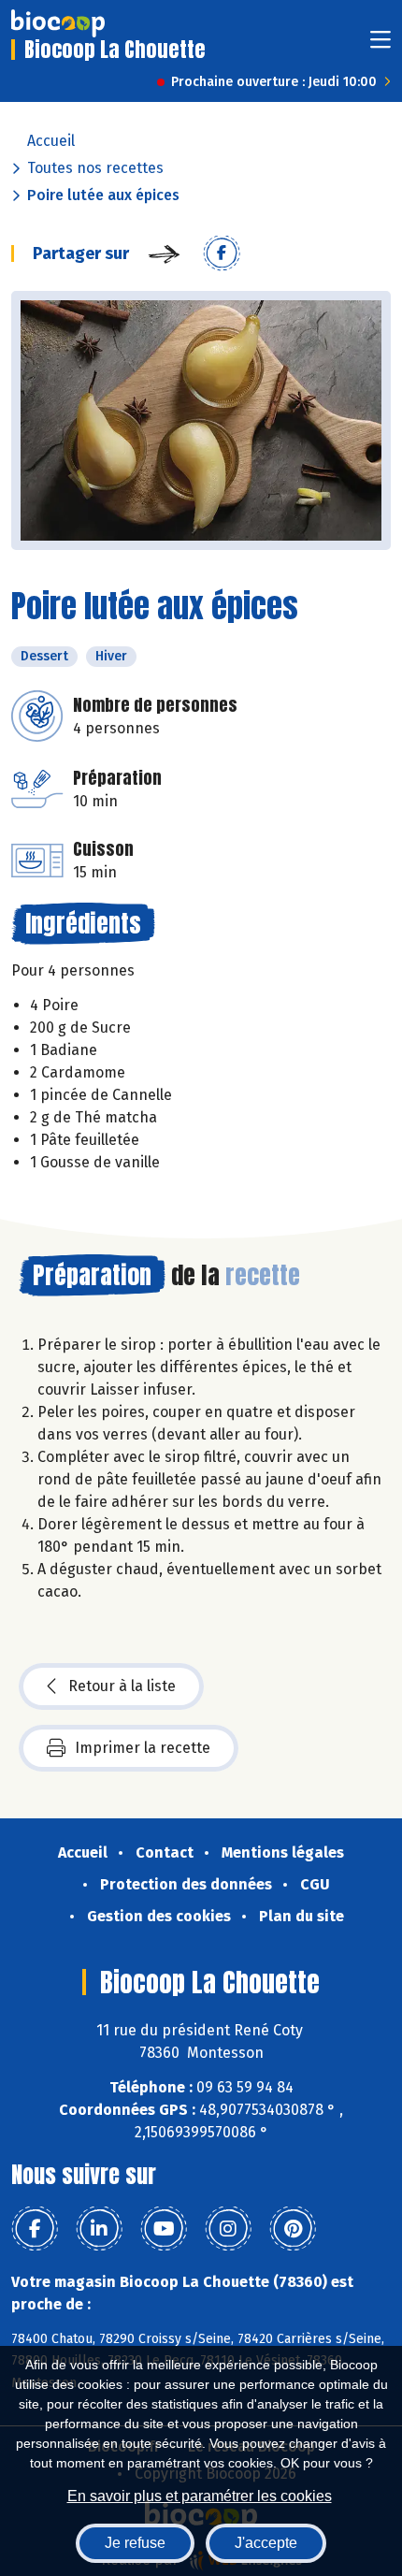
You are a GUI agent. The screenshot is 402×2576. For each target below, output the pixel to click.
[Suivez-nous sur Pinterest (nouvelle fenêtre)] (293, 2229)
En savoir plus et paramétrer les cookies (200, 2496)
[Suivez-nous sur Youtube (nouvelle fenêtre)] (164, 2229)
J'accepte (266, 2543)
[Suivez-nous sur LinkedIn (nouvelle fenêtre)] (99, 2229)
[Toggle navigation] (380, 45)
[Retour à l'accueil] (58, 23)
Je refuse (135, 2543)
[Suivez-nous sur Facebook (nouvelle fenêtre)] (35, 2229)
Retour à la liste (122, 1686)
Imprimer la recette (143, 1748)
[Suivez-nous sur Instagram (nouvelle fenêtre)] (228, 2229)
